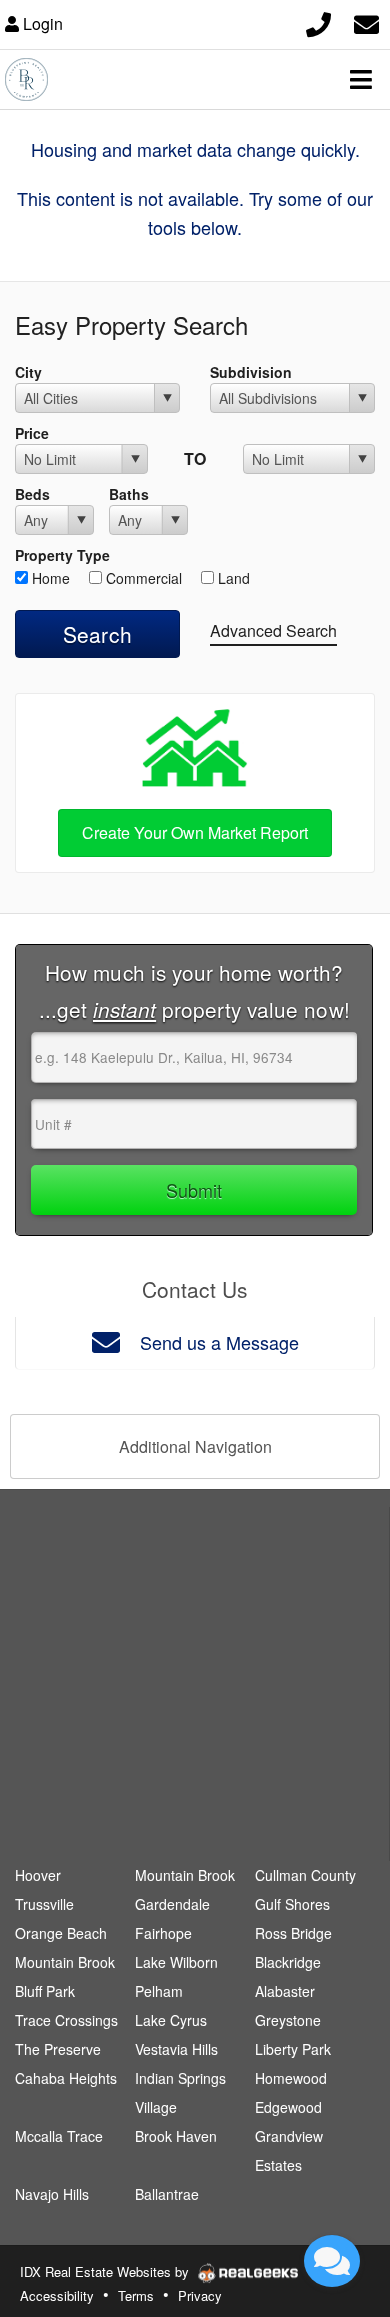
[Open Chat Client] (332, 2261)
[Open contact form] (366, 21)
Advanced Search (273, 630)
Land (232, 578)
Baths (129, 494)
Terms (136, 2295)
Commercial (142, 578)
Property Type (62, 555)
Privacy (200, 2295)
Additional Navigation (195, 1446)
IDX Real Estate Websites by (106, 2271)
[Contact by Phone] (318, 21)
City (28, 372)
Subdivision (251, 372)
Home (49, 578)
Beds (32, 494)
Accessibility (57, 2295)
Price (32, 433)
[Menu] (361, 79)
